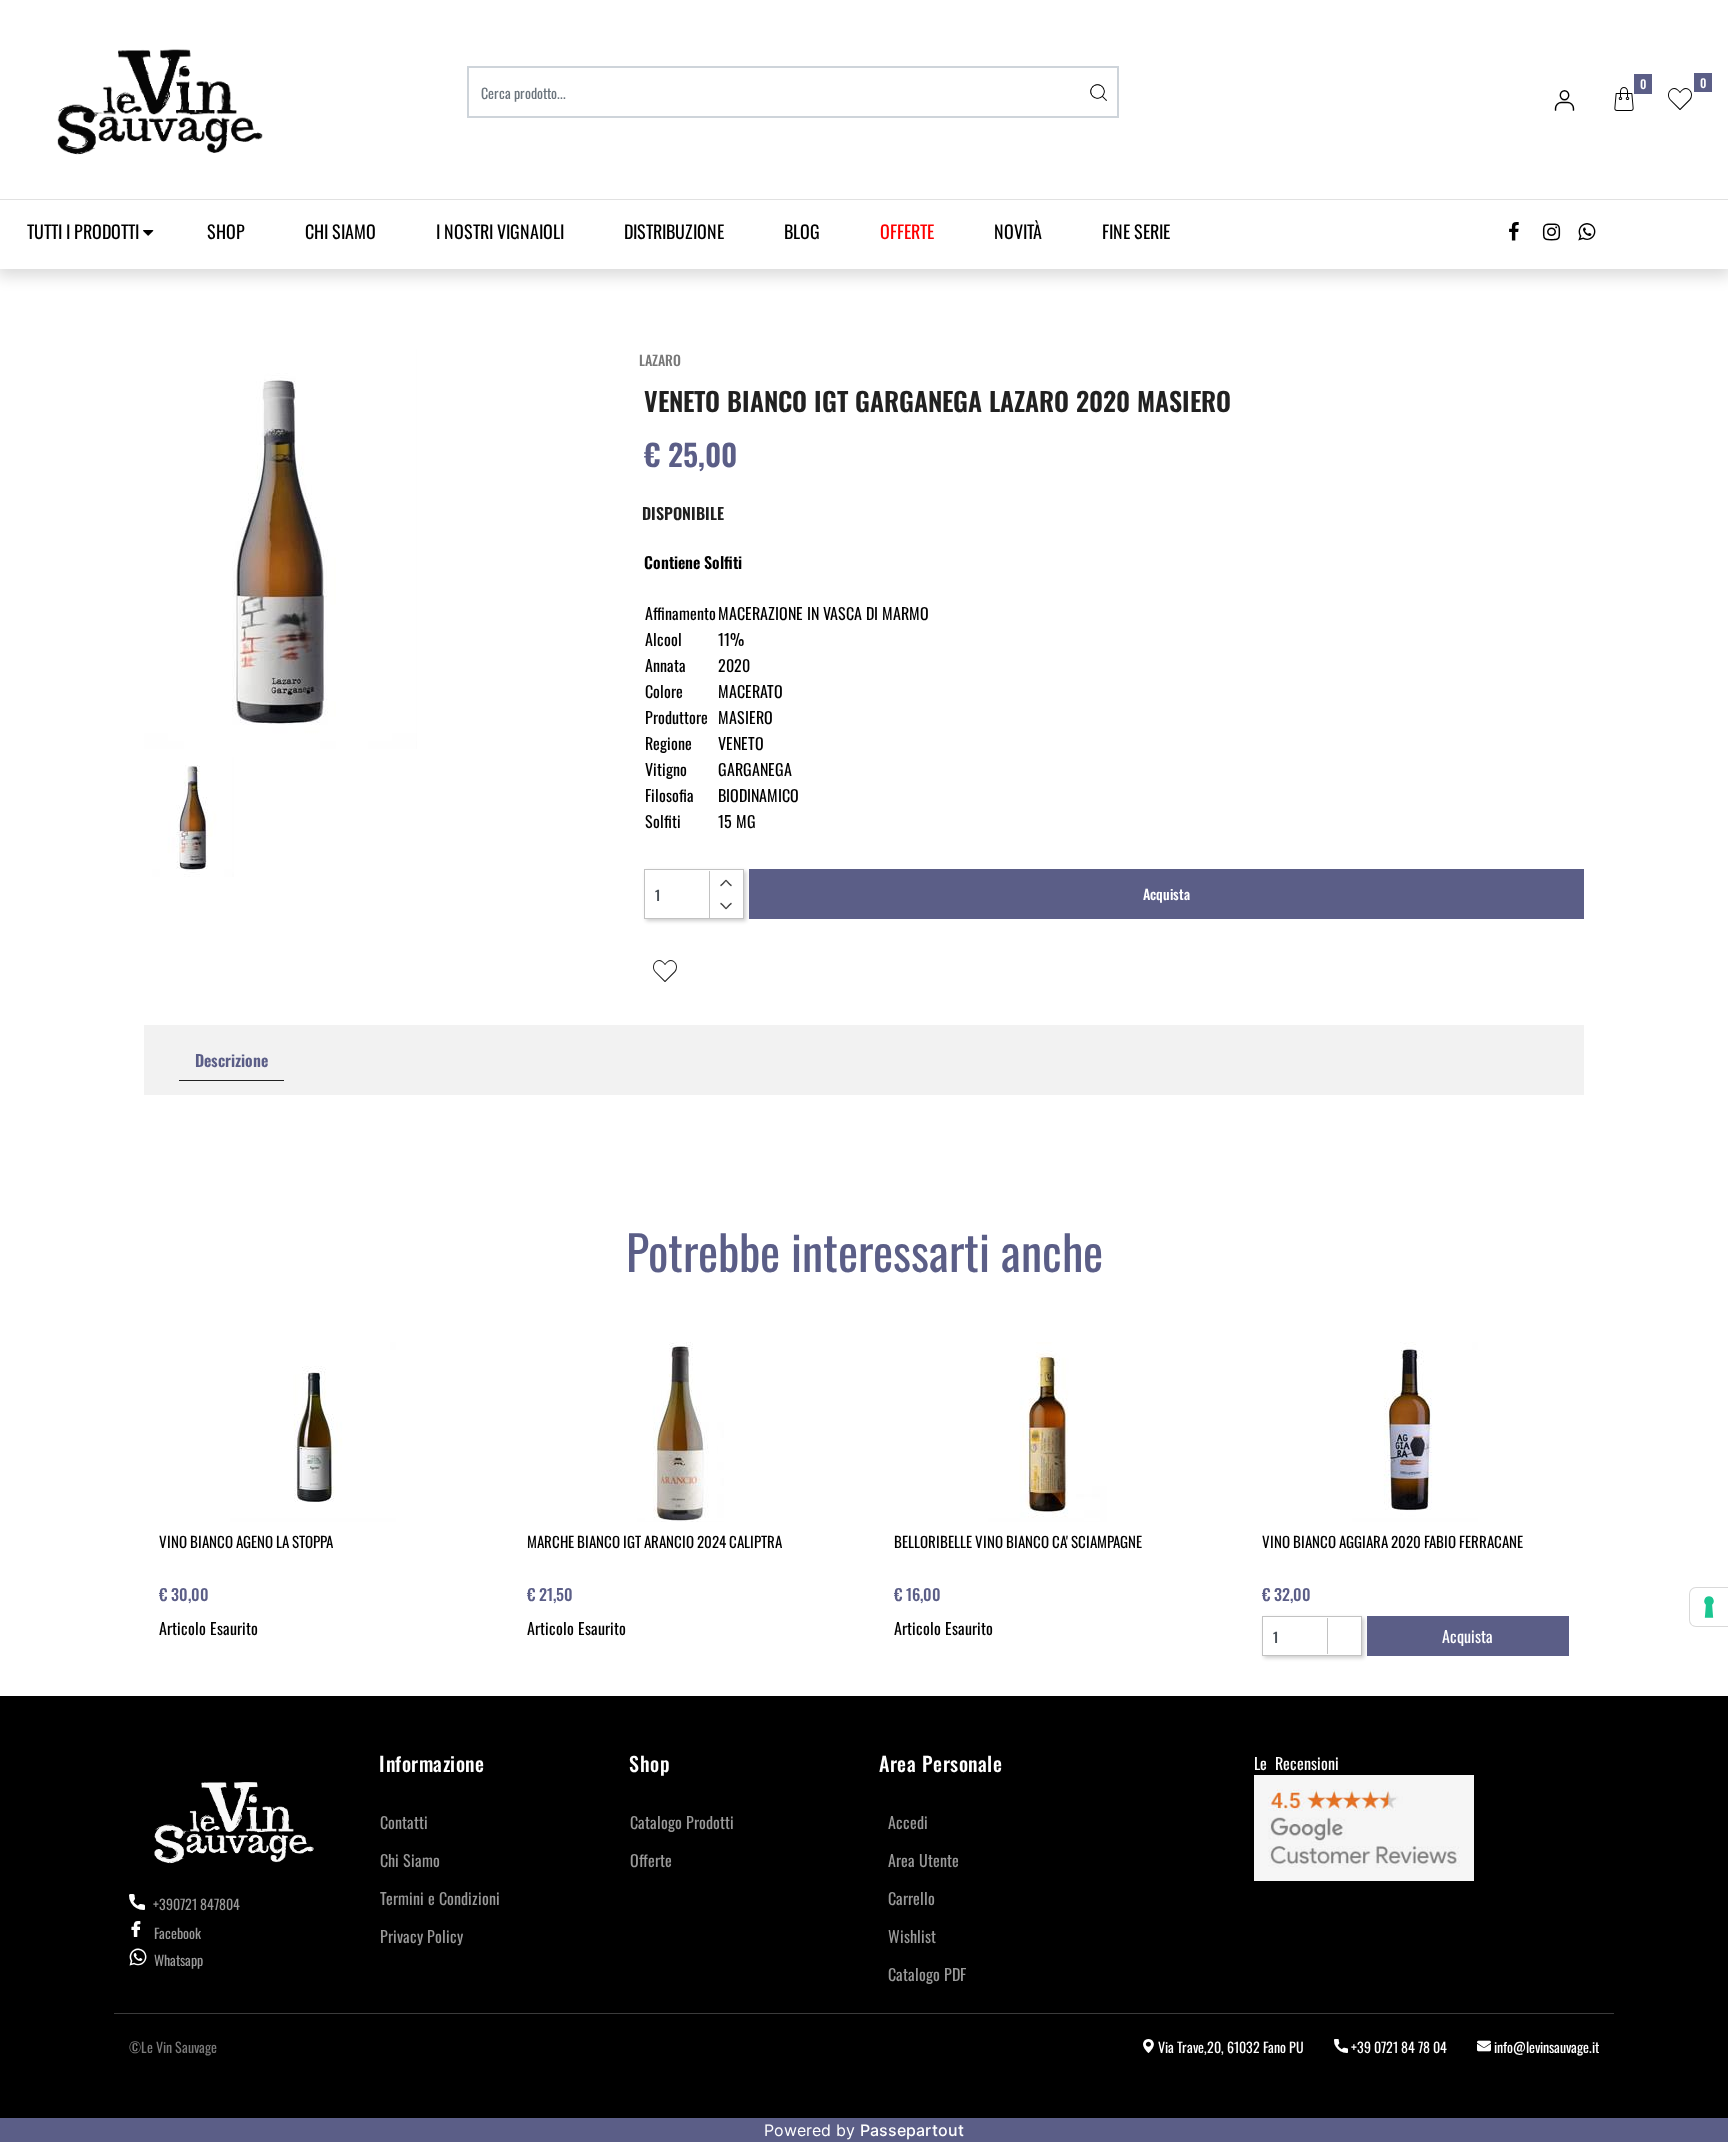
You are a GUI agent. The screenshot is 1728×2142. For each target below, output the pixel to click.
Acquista (1166, 893)
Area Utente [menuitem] (923, 1860)
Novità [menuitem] (1018, 231)
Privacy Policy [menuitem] (421, 1936)
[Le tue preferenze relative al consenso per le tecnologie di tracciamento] (1709, 1607)
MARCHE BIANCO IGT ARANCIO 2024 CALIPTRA (654, 1541)
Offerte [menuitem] (651, 1860)
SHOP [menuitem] (226, 231)
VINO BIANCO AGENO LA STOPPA (246, 1541)
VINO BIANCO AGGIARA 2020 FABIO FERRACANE (1392, 1541)
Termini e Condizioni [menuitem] (440, 1898)
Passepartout (912, 2130)
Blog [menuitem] (802, 231)
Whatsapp (178, 1959)
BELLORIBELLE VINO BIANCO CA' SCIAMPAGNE (1018, 1541)
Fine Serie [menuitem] (1136, 231)
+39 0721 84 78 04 (1397, 2046)
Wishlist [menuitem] (912, 1936)
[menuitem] (907, 231)
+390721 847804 (195, 1903)
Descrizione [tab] (231, 1060)
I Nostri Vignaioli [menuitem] (500, 231)
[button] (1099, 92)
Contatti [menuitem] (404, 1822)
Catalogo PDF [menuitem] (927, 1974)
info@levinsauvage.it (1545, 2046)
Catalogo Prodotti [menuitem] (682, 1822)
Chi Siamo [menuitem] (340, 231)
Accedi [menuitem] (908, 1822)
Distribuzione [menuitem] (674, 231)
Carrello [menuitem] (911, 1898)
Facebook (177, 1932)
